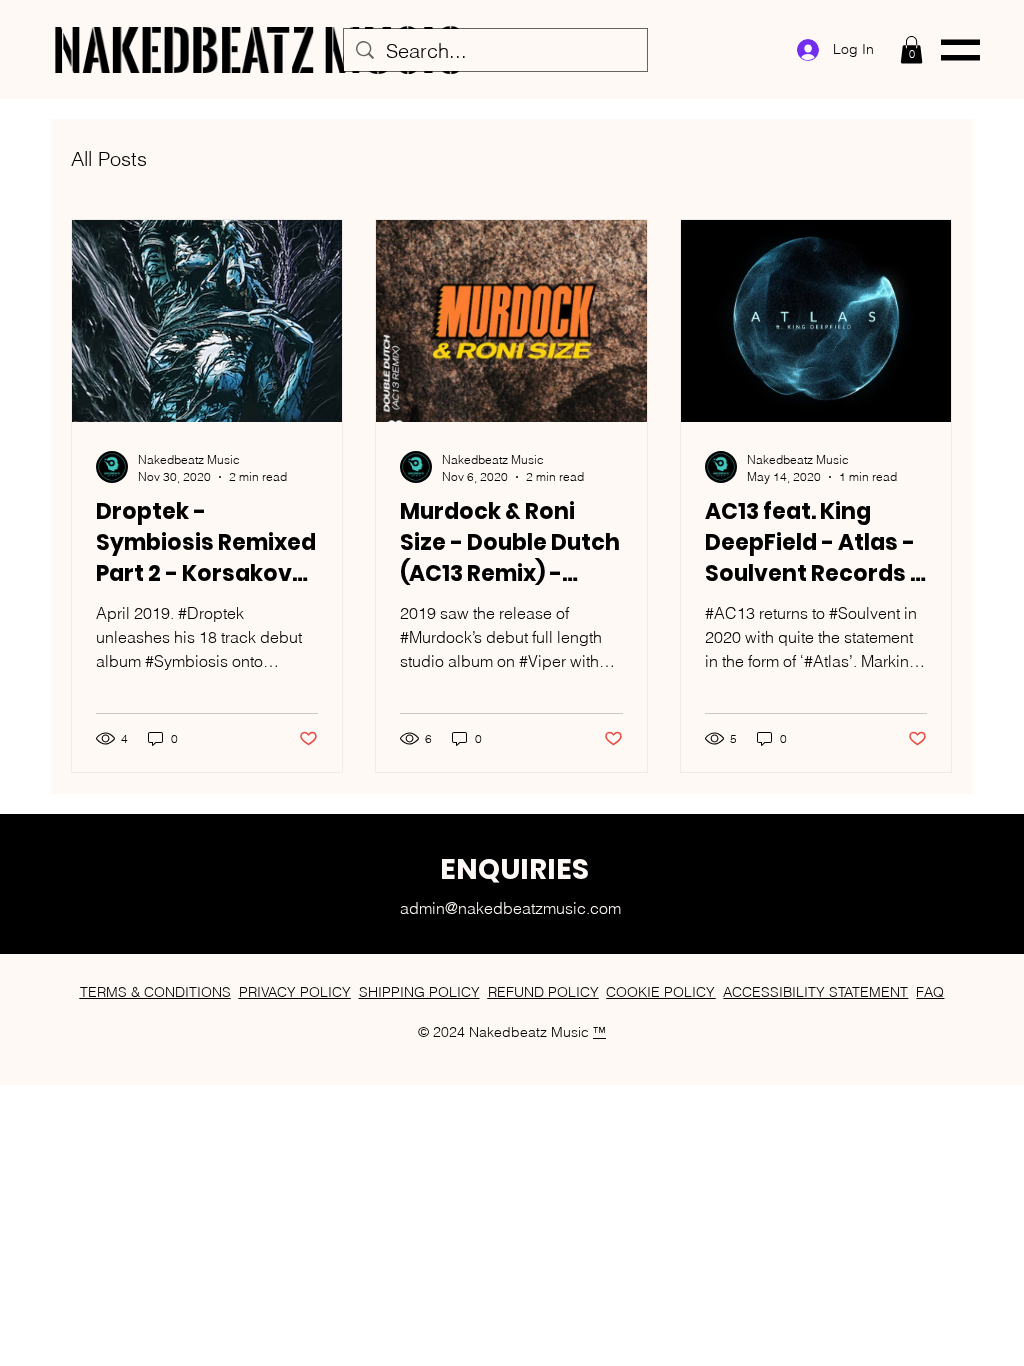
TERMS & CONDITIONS (155, 992)
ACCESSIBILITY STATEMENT (815, 992)
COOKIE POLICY (660, 992)
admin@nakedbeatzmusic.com (510, 908)
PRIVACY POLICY (295, 992)
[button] (911, 49)
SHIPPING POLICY (419, 992)
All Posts (109, 158)
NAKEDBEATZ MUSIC (259, 50)
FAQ (930, 992)
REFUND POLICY (543, 992)
